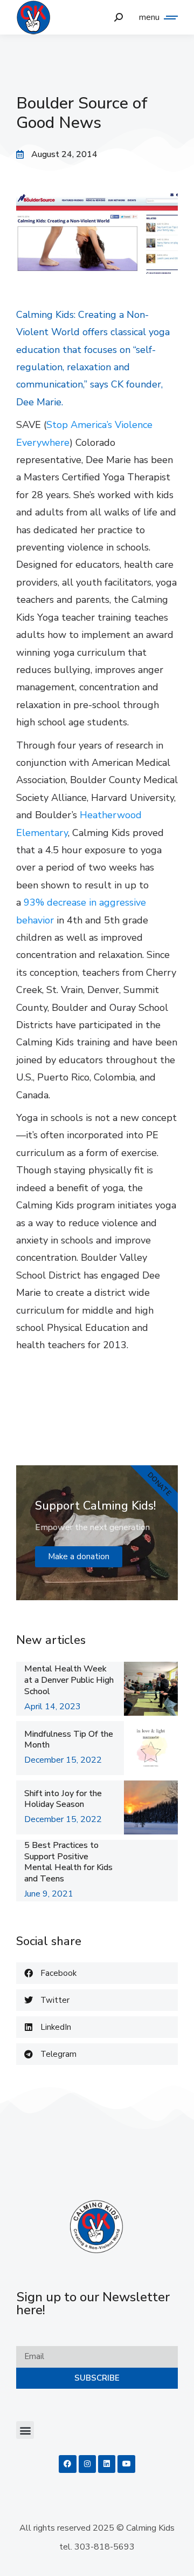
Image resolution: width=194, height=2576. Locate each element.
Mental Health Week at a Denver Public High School (69, 1680)
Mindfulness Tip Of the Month (69, 1740)
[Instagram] (87, 2464)
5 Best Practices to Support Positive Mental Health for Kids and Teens (68, 1862)
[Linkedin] (107, 2464)
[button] (97, 1973)
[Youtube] (126, 2464)
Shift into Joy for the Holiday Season (63, 1799)
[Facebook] (67, 2464)
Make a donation (79, 1557)
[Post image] (151, 1689)
